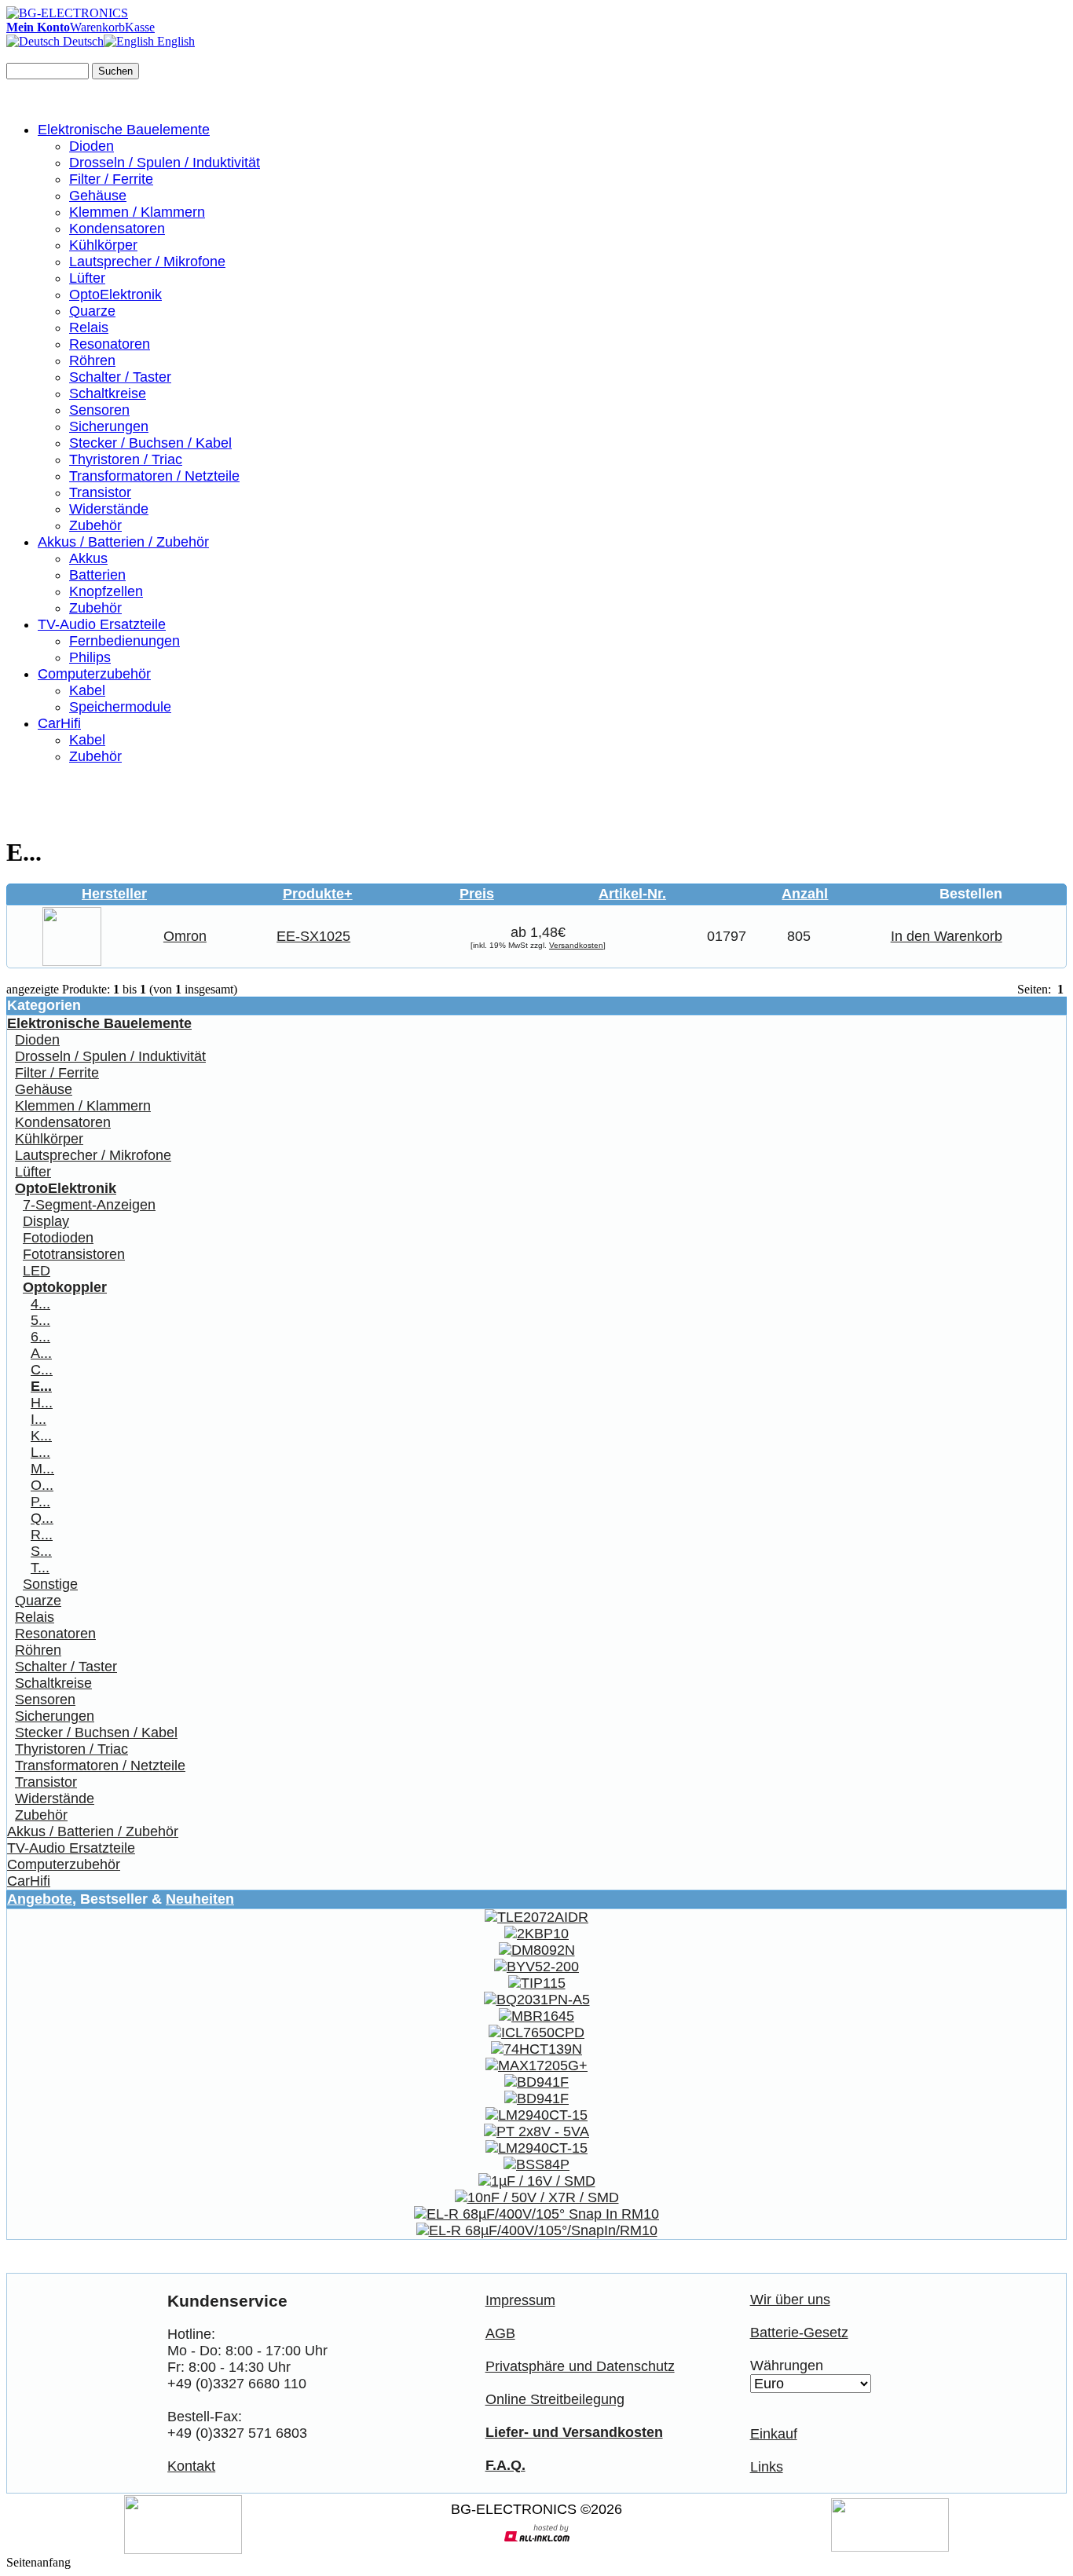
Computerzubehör (94, 674)
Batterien (97, 575)
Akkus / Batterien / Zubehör (123, 542)
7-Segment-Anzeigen (89, 1205)
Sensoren (99, 410)
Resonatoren (110, 344)
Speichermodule (120, 707)
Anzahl (805, 894)
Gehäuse (98, 196)
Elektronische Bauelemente (124, 130)
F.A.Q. (505, 2465)
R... (42, 1535)
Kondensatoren (117, 229)
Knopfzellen (106, 591)
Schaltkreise (108, 393)
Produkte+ (318, 894)
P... (40, 1502)
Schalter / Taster (120, 377)
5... (40, 1320)
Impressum (520, 2300)
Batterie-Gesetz (799, 2333)
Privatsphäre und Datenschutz (580, 2366)
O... (42, 1485)
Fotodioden (58, 1238)
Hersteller (114, 894)
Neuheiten (200, 1899)
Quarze (92, 311)
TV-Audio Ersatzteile (102, 624)
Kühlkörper (103, 245)
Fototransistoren (74, 1254)
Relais (89, 327)
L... (40, 1452)
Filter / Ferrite (111, 179)
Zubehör (95, 525)
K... (41, 1436)
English (174, 41)
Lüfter (87, 278)
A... (41, 1353)
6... (40, 1337)
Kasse (140, 27)
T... (40, 1568)
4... (40, 1304)
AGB (500, 2333)
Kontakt (191, 2466)
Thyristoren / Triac (126, 459)
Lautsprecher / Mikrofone (147, 262)
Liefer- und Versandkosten (574, 2432)
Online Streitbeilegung (555, 2399)
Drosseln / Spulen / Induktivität (165, 163)
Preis (477, 894)
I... (38, 1419)
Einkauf (774, 2434)
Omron (185, 936)
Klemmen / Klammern (137, 212)
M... (42, 1469)
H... (42, 1403)
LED (37, 1271)
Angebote (40, 1899)
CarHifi (59, 723)
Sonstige (50, 1584)
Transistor (100, 492)
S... (41, 1551)
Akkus (88, 558)
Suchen (115, 71)
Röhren (92, 360)
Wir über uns (790, 2300)
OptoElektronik (115, 295)
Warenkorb (97, 27)
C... (42, 1370)
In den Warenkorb (947, 936)
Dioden (92, 146)
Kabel (87, 690)
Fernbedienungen (125, 641)
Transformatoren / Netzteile (154, 476)
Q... (42, 1518)
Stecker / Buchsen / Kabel (150, 443)
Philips (90, 657)
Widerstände (109, 509)
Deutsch (82, 41)
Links (767, 2467)
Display (46, 1221)
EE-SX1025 (313, 936)
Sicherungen (109, 426)
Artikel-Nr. (632, 894)
